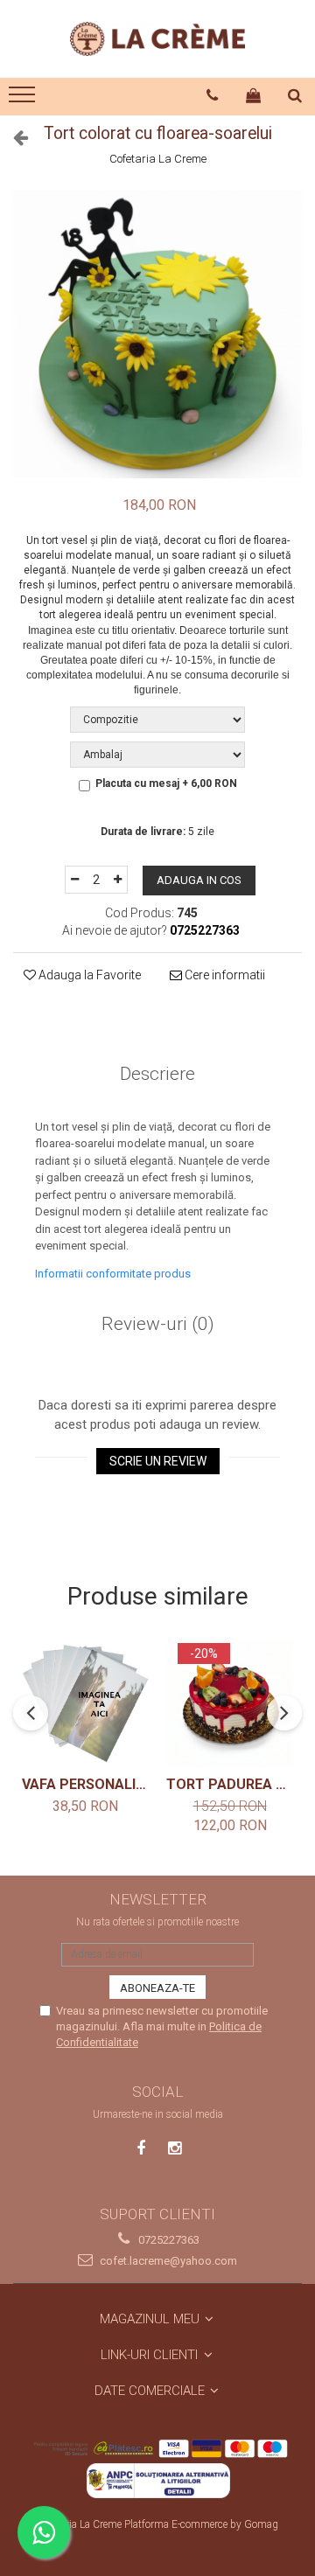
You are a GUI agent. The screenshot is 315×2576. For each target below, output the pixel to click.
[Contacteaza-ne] (213, 95)
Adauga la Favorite (88, 975)
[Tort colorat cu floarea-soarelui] (157, 334)
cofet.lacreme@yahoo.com (167, 2261)
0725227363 (168, 2240)
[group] (157, 334)
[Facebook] (141, 2148)
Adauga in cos (199, 880)
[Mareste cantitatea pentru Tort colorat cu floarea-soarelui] (118, 880)
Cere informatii (224, 975)
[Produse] (24, 100)
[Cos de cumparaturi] (254, 95)
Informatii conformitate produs (113, 1274)
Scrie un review (158, 1461)
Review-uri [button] (158, 1324)
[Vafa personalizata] (85, 1704)
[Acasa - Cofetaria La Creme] (157, 39)
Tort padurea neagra (230, 1784)
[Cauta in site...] (295, 95)
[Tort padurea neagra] (230, 1704)
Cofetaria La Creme (158, 159)
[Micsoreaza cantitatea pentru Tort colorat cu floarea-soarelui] (74, 880)
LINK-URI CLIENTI (151, 2355)
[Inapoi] (13, 137)
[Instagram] (175, 2148)
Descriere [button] (157, 1074)
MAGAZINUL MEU (151, 2319)
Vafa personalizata (85, 1784)
